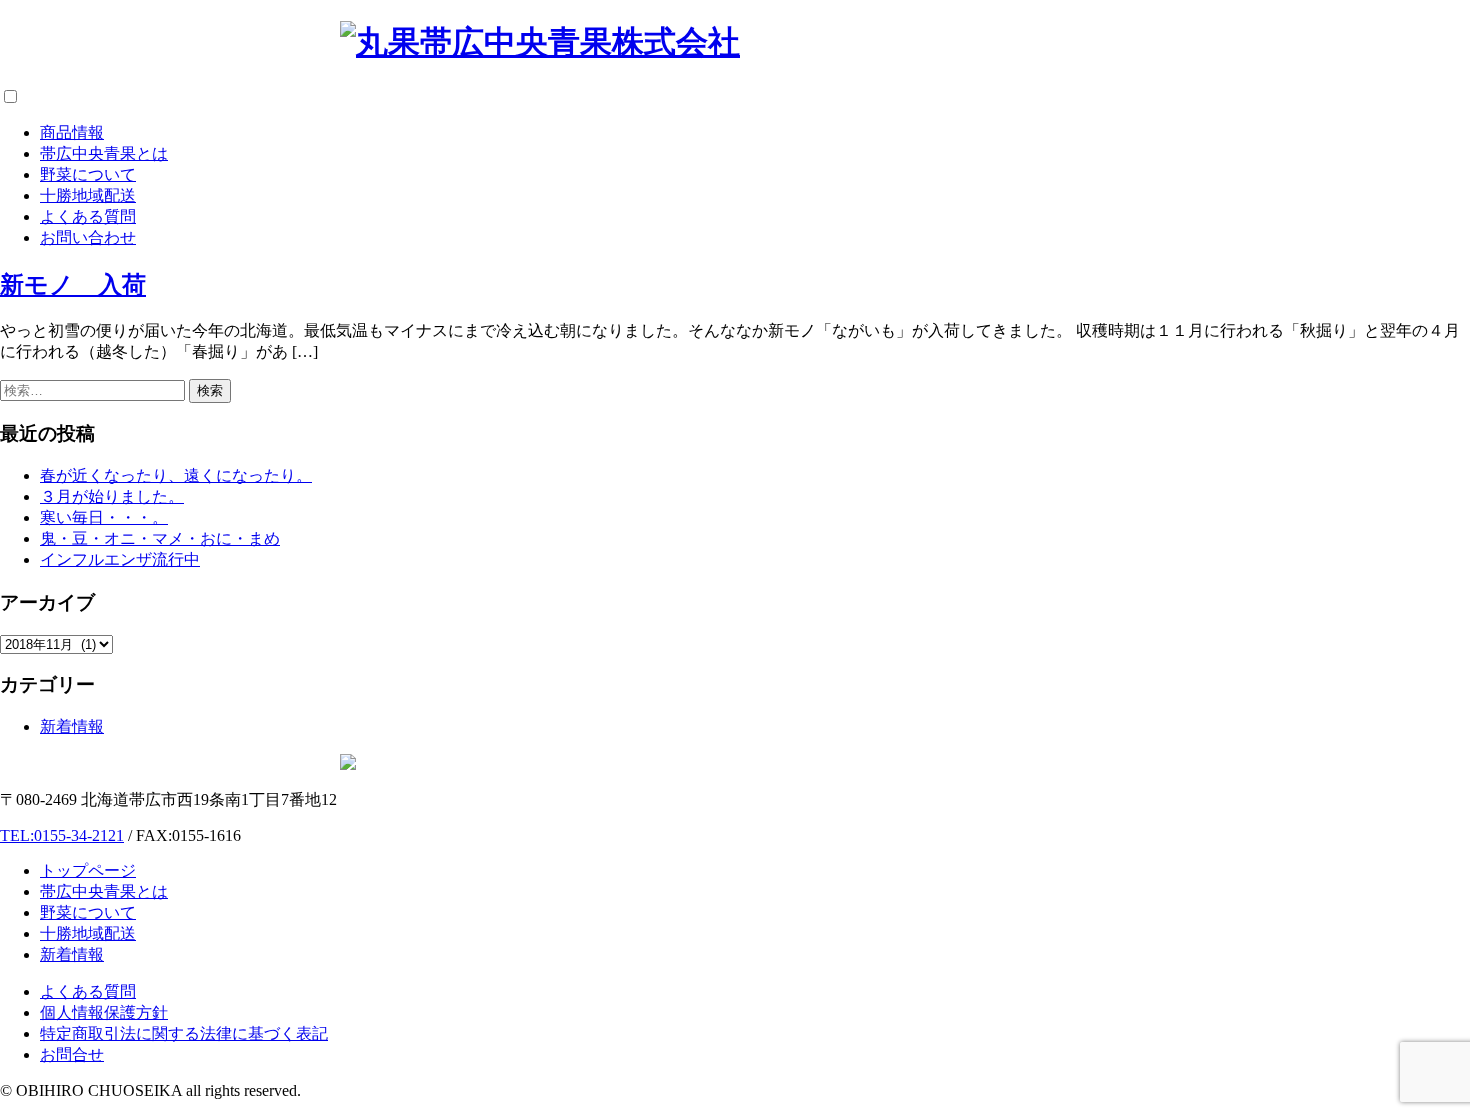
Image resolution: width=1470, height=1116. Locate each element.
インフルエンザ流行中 (120, 559)
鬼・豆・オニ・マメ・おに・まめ (160, 538)
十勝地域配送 (88, 195)
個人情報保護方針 (104, 1012)
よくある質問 (88, 216)
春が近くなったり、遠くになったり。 (176, 475)
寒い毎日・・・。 (104, 517)
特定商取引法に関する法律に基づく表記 (184, 1033)
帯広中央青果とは (104, 153)
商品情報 (72, 132)
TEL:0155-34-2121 (62, 835)
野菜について (88, 174)
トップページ (88, 870)
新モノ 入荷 (73, 285)
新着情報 (72, 726)
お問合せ (72, 1054)
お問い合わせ (88, 237)
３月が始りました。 (112, 496)
